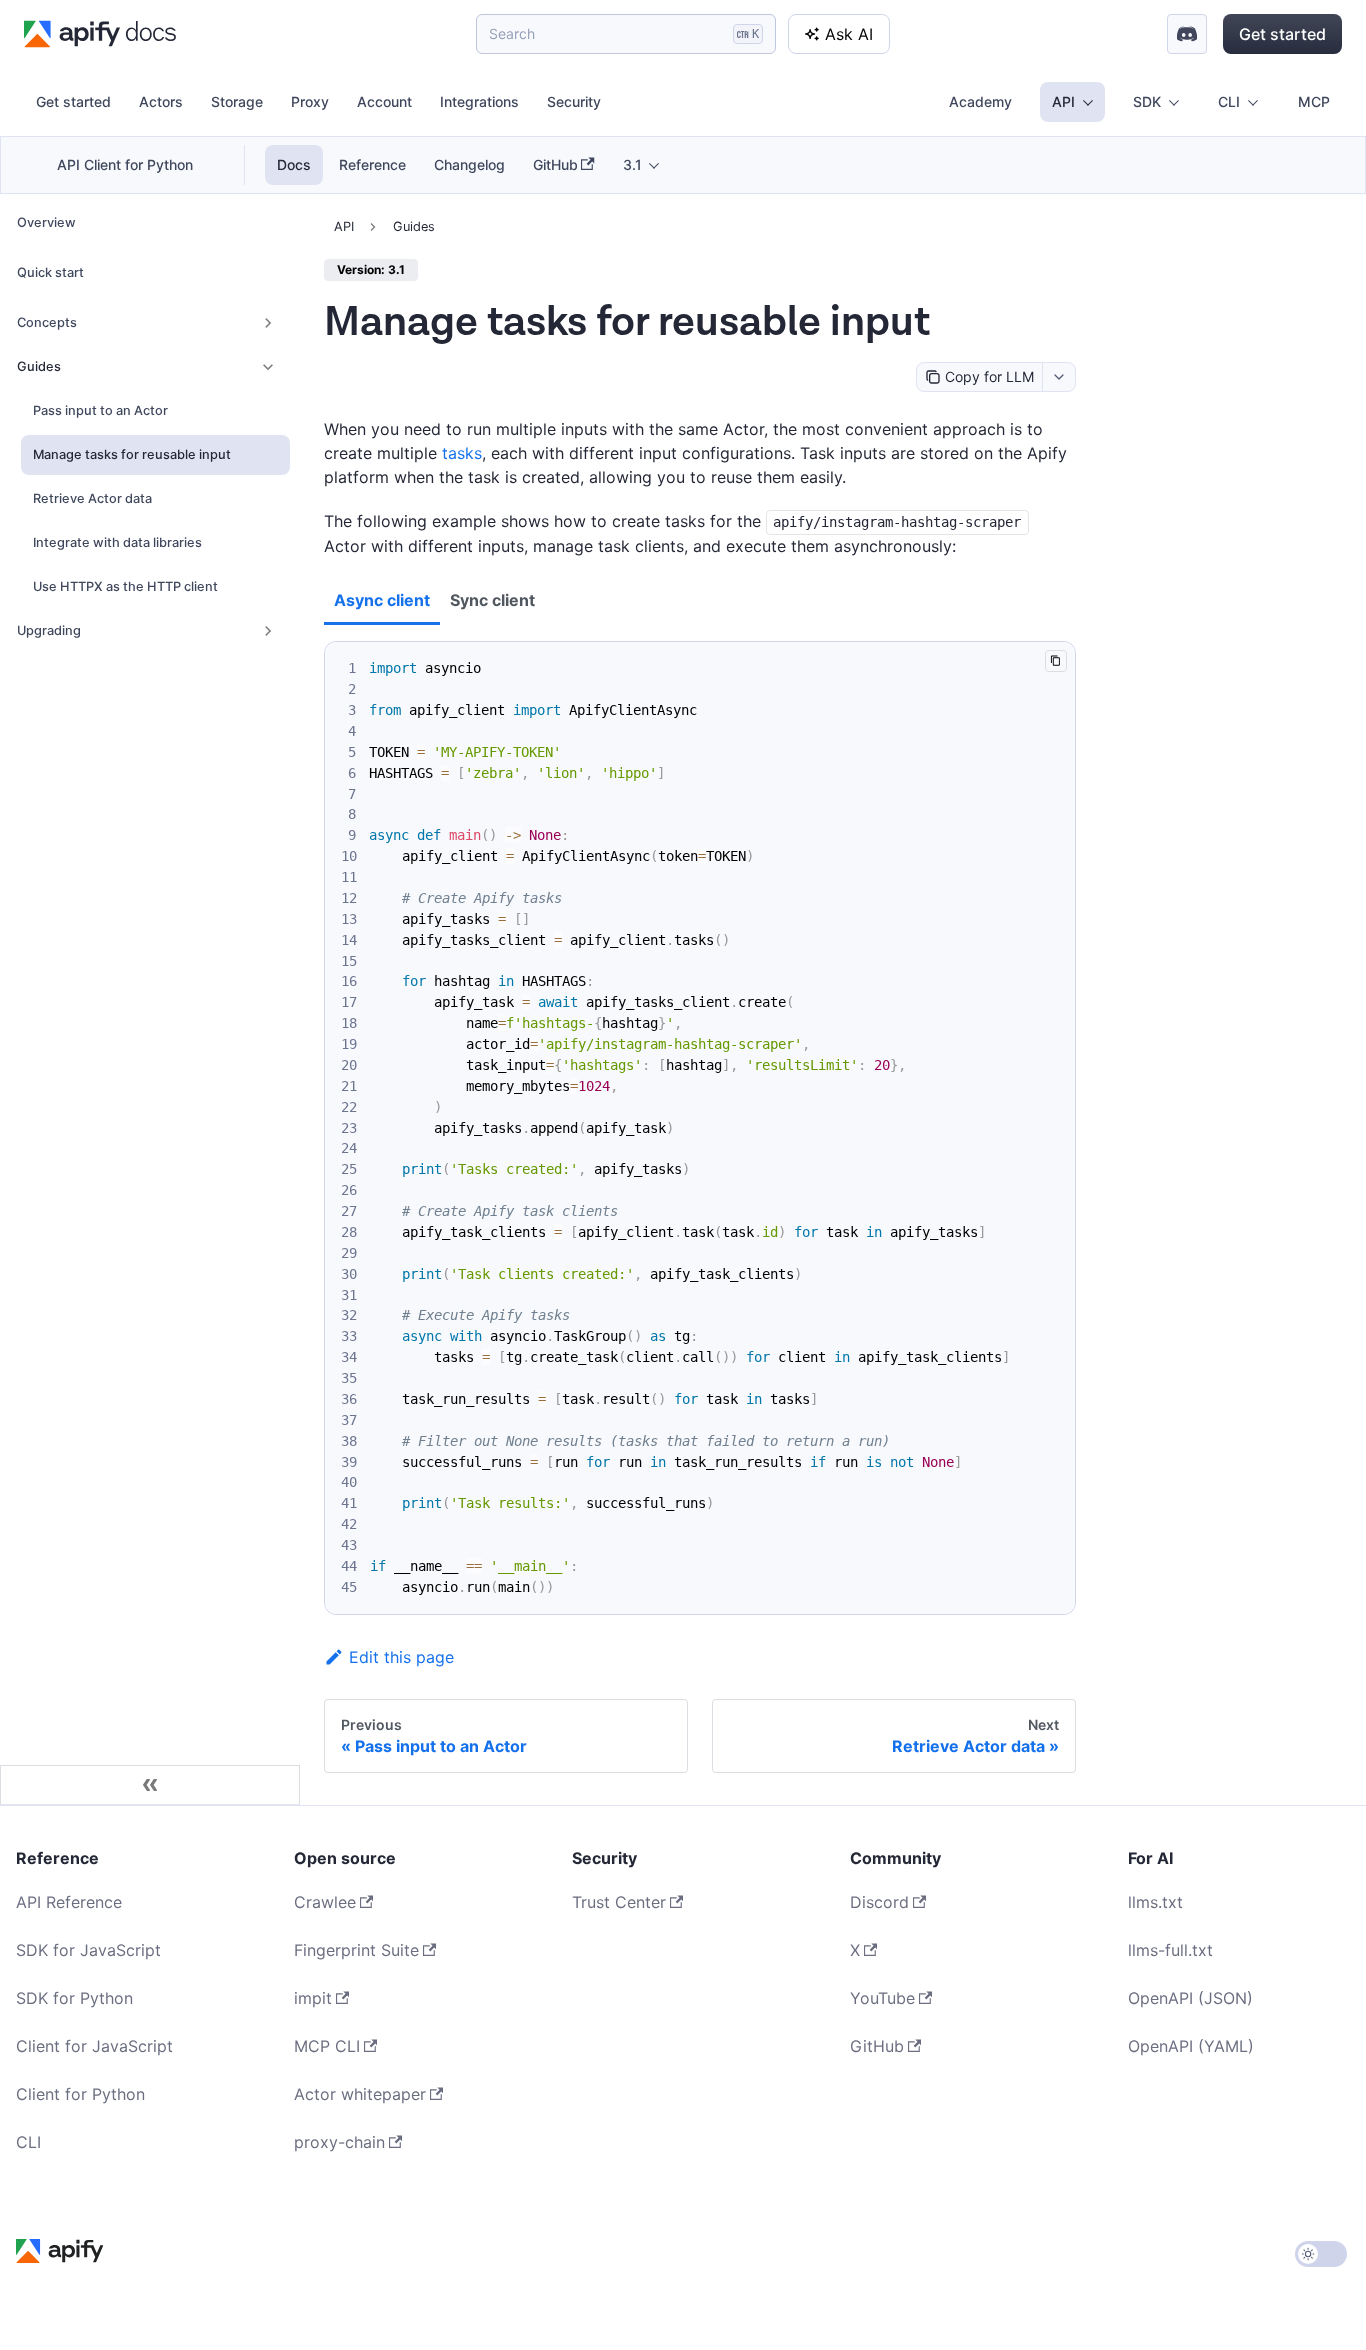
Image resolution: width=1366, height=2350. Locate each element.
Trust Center (619, 1902)
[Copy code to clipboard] (1055, 660)
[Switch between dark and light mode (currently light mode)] (1321, 2254)
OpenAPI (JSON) (1190, 1998)
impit (313, 1998)
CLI (28, 2142)
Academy (980, 101)
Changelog (469, 164)
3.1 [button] (632, 164)
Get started (1282, 34)
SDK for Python (74, 1998)
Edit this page (401, 1657)
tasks (462, 453)
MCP (1314, 101)
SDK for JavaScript (88, 1950)
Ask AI (849, 34)
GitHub (555, 164)
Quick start (50, 272)
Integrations (479, 101)
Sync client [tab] (492, 600)
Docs (294, 164)
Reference (372, 164)
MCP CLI (327, 2046)
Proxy (310, 101)
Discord (879, 1902)
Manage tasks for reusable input (132, 454)
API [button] (1063, 101)
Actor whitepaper (360, 2094)
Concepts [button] (47, 322)
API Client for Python (125, 164)
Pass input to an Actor (100, 410)
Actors (161, 101)
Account (384, 101)
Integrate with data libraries (117, 542)
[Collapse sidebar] (150, 1785)
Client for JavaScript (94, 2046)
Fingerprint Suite (356, 1950)
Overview (46, 222)
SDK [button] (1147, 101)
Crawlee (325, 1902)
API (344, 226)
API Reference (69, 1902)
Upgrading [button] (49, 630)
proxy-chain (339, 2142)
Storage (237, 101)
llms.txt (1155, 1902)
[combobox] (1058, 377)
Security (574, 101)
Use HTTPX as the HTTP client (125, 586)
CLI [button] (1229, 101)
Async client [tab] (382, 600)
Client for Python (80, 2094)
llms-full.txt (1170, 1950)
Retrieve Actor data (92, 498)
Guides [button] (39, 366)
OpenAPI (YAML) (1191, 2046)
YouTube (882, 1998)
